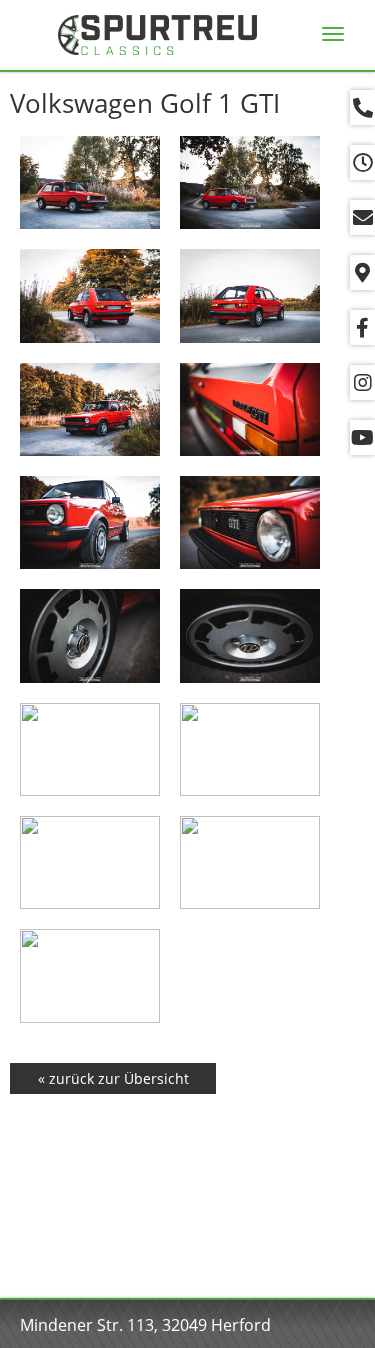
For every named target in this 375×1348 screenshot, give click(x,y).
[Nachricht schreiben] (362, 217)
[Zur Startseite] (157, 35)
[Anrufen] (362, 107)
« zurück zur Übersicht (113, 1078)
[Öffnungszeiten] (362, 162)
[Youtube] (362, 437)
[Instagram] (362, 382)
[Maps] (362, 272)
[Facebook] (362, 327)
